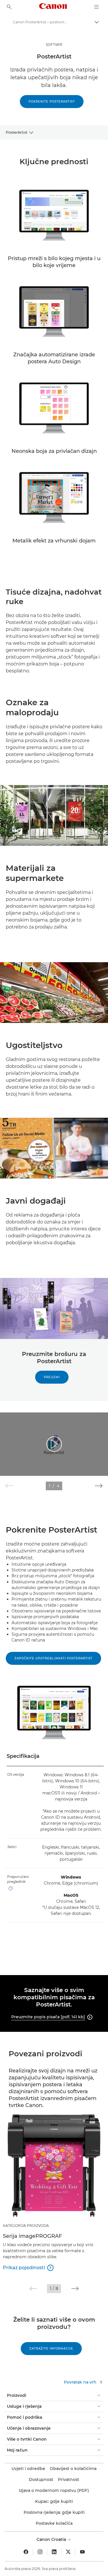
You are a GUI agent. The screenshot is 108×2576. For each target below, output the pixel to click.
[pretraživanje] (9, 7)
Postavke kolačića (54, 2523)
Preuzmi (52, 1377)
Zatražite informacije (51, 2349)
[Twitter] (68, 2552)
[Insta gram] (40, 2552)
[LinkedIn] (54, 2552)
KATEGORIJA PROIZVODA (26, 2226)
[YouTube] (82, 2552)
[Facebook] (26, 2552)
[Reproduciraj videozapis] (54, 1444)
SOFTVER (54, 45)
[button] (99, 1486)
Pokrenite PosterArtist (52, 102)
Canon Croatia (52, 2539)
